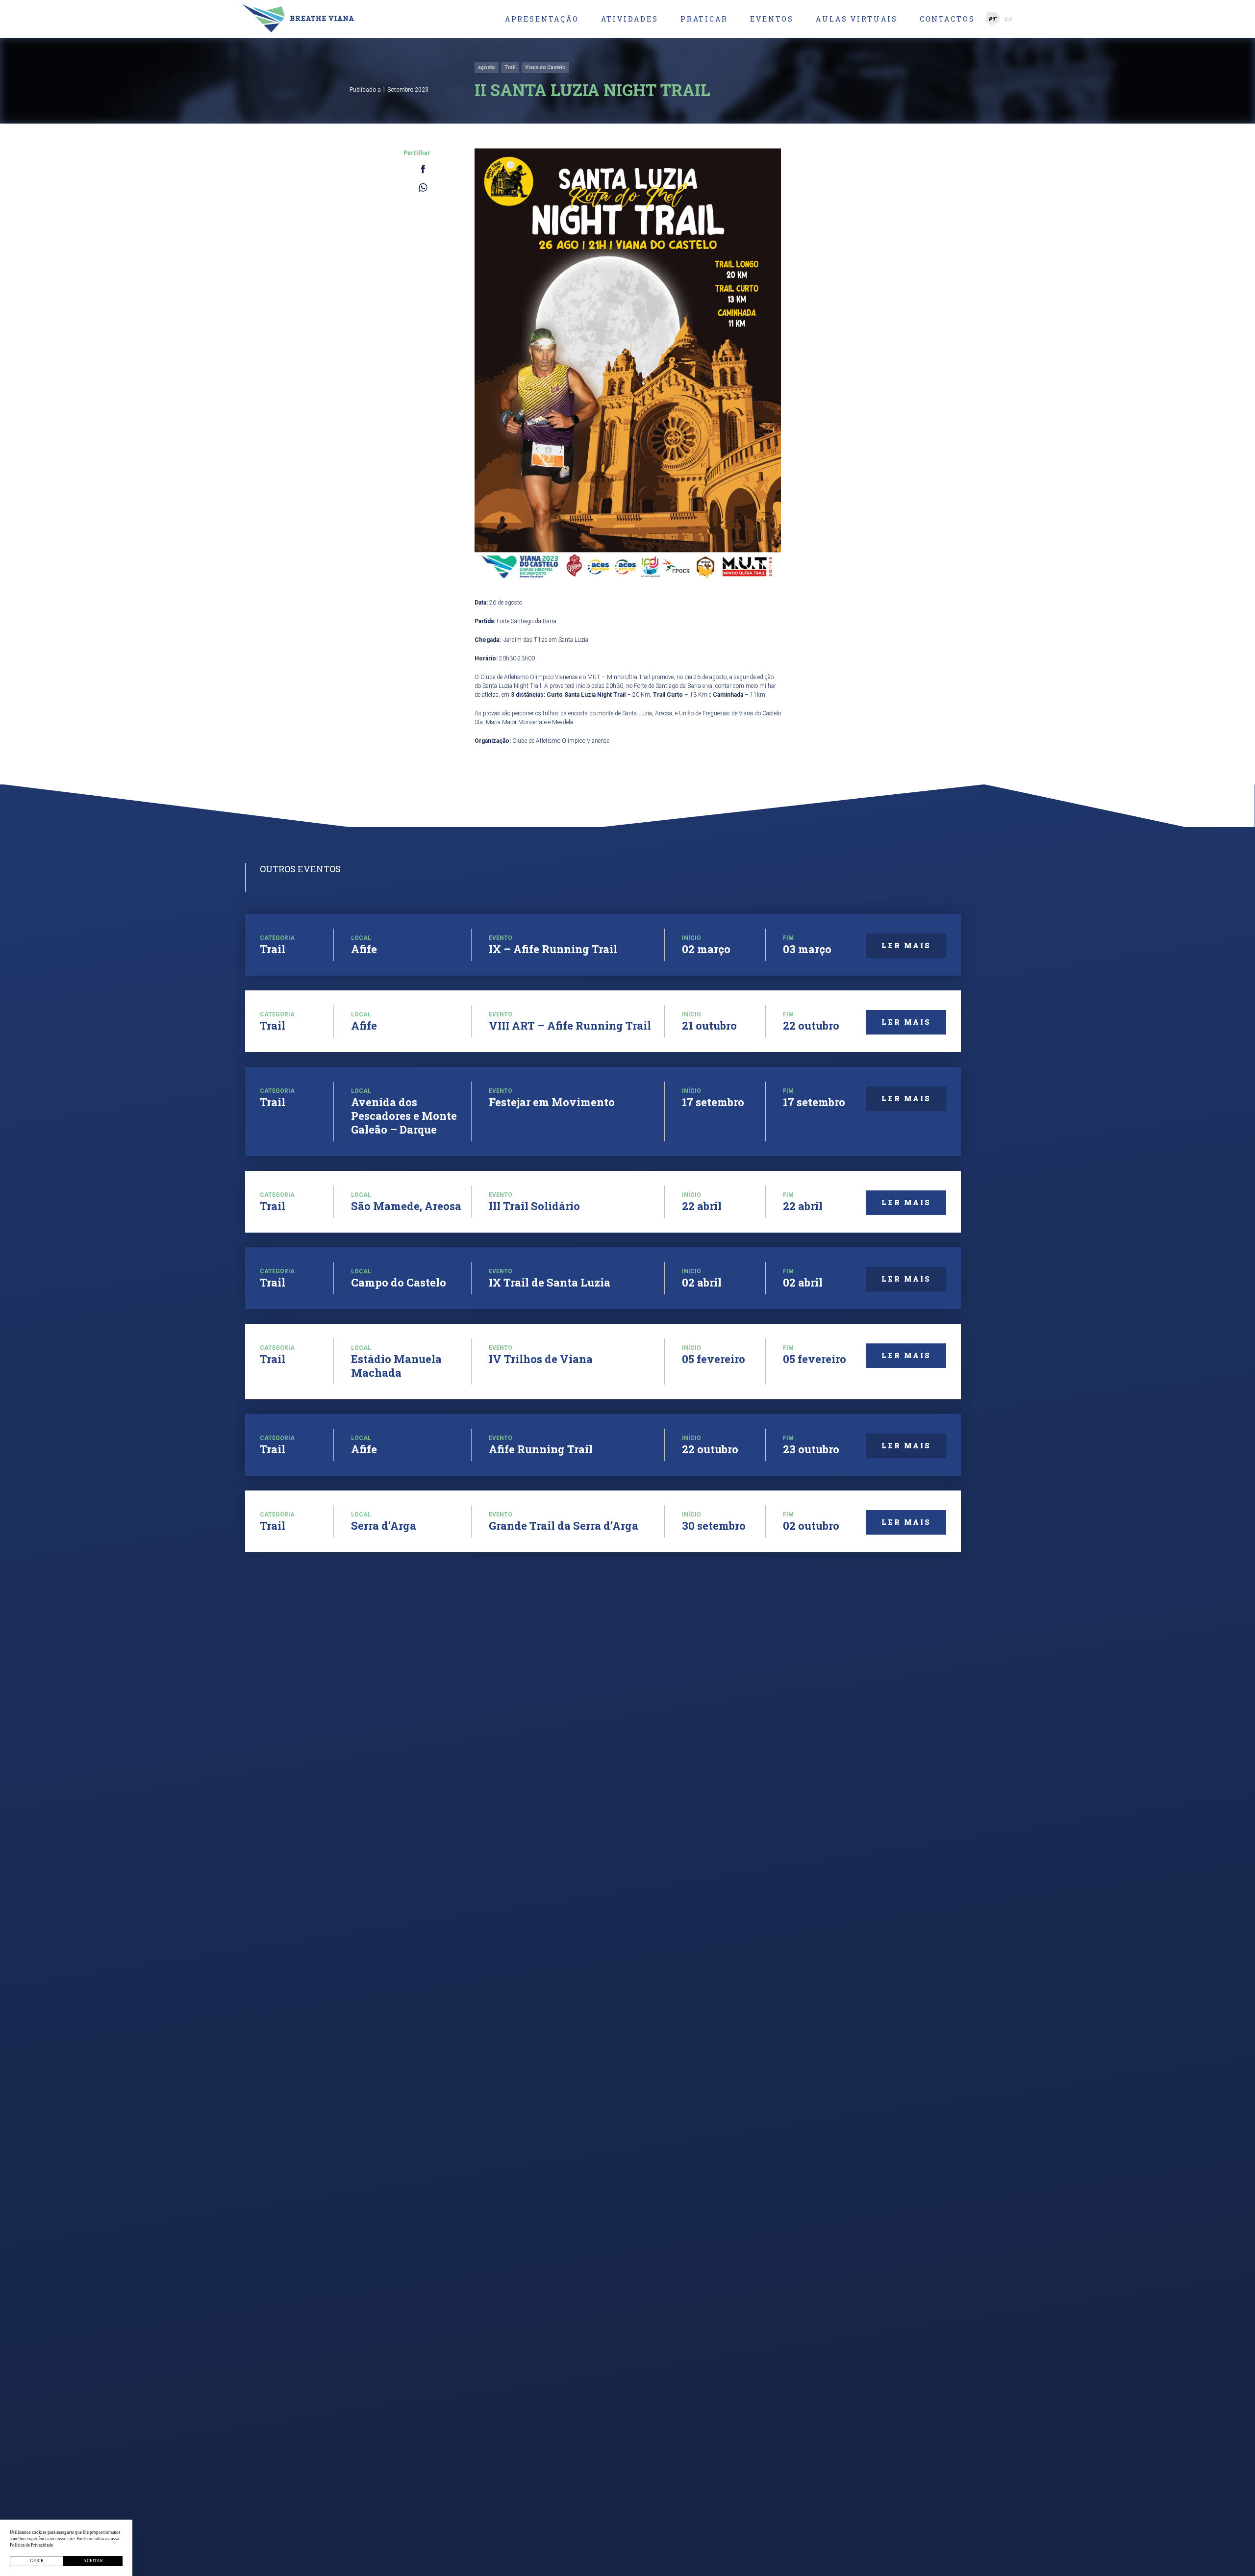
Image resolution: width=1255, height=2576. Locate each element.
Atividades (630, 19)
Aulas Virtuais (856, 19)
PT (993, 19)
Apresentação (542, 19)
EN (1009, 19)
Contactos (947, 19)
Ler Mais (906, 946)
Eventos (772, 19)
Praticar (704, 19)
